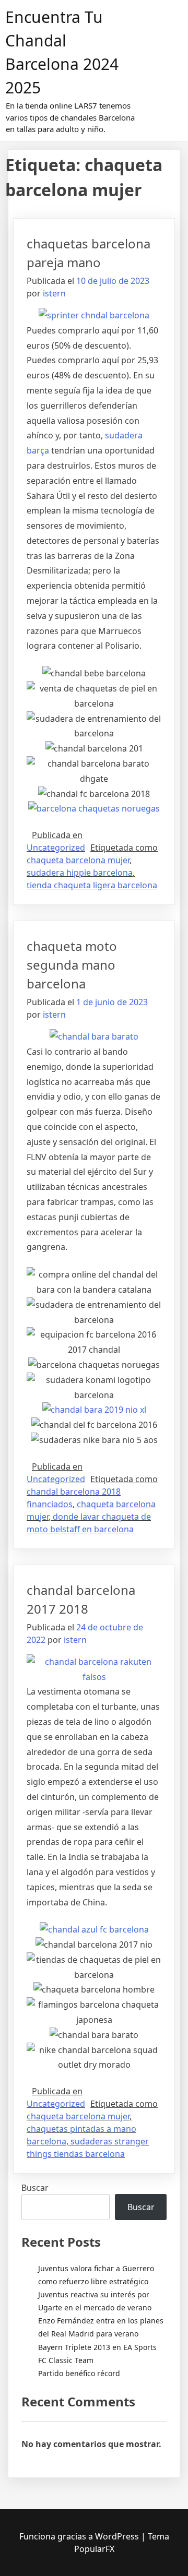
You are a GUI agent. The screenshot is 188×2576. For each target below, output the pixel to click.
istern (54, 293)
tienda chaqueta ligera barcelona (92, 885)
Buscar (35, 2188)
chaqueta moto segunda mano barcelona (72, 965)
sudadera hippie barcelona (80, 873)
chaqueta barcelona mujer (78, 860)
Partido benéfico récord (79, 2373)
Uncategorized (56, 848)
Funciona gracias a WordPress (80, 2536)
